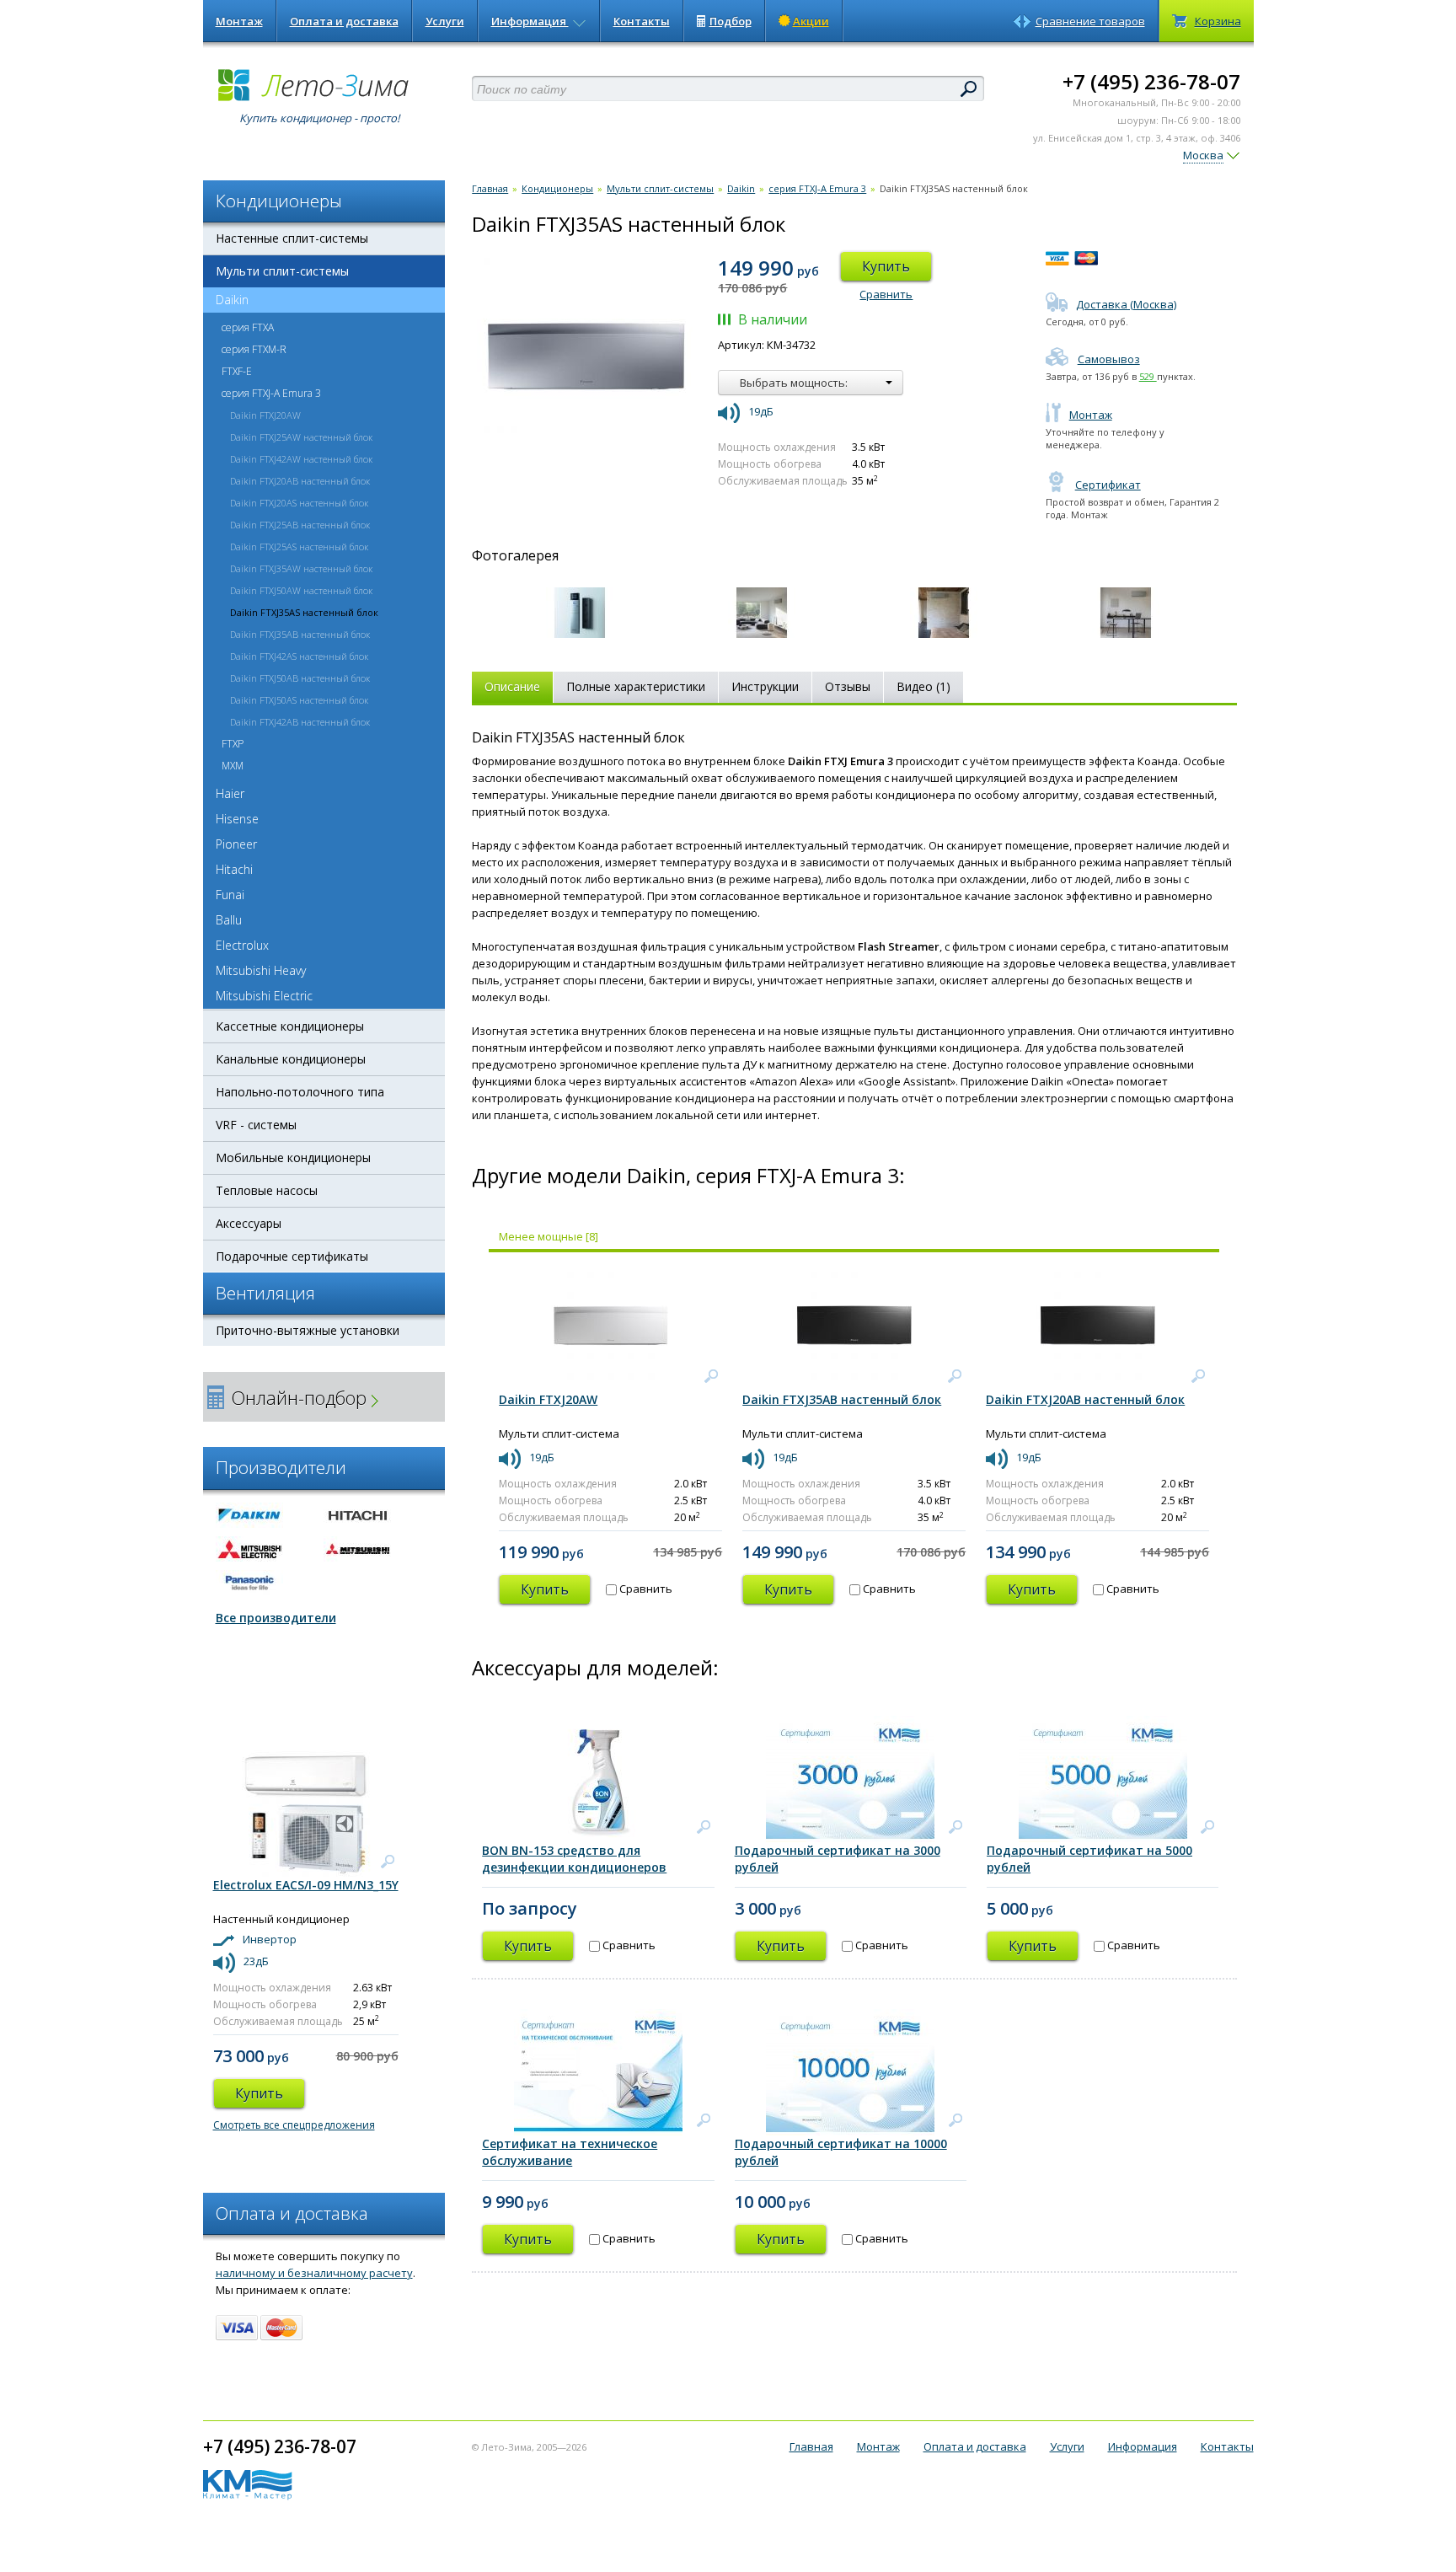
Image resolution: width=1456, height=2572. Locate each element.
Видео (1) (923, 686)
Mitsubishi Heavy (261, 970)
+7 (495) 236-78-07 (1151, 81)
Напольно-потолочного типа (300, 1092)
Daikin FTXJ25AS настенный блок (299, 547)
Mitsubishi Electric (264, 996)
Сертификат (1108, 485)
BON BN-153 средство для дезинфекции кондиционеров (574, 1859)
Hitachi (234, 869)
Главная (490, 188)
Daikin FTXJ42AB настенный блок (300, 722)
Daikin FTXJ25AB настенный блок (300, 525)
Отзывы (848, 686)
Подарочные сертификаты (292, 1256)
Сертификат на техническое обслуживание (570, 2152)
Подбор (731, 21)
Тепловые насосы (267, 1190)
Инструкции (765, 686)
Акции (811, 21)
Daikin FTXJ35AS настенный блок (304, 612)
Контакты (642, 21)
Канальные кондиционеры (291, 1059)
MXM (233, 766)
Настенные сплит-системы (292, 238)
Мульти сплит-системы (282, 271)
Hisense (237, 819)
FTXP (233, 744)
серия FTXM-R (254, 349)
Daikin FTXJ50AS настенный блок (299, 700)
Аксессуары (249, 1223)
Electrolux (242, 945)
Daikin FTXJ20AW (265, 415)
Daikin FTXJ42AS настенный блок (299, 656)
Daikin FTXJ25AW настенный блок (301, 437)
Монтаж (239, 21)
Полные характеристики (636, 686)
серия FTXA (248, 327)
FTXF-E (237, 371)
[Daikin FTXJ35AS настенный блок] (580, 612)
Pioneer (236, 844)
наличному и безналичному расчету (314, 2273)
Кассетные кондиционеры (290, 1026)
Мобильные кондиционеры (293, 1157)
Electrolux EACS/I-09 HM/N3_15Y (306, 1885)
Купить (886, 266)
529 (1148, 376)
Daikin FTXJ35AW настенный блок (301, 568)
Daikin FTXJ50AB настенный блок (300, 678)
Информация (530, 21)
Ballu (229, 920)
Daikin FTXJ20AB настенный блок (300, 481)
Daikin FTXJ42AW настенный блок (301, 459)
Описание (512, 686)
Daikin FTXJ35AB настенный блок (300, 634)
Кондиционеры (557, 188)
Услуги (445, 21)
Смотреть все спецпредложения (294, 2125)
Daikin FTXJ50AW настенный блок (301, 590)
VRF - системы (256, 1125)
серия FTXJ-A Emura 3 (271, 393)
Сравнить (886, 294)
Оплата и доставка (344, 21)
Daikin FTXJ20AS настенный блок (299, 503)
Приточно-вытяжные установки (308, 1330)
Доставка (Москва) (1126, 304)
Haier (230, 793)
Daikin (232, 300)
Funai (230, 895)
